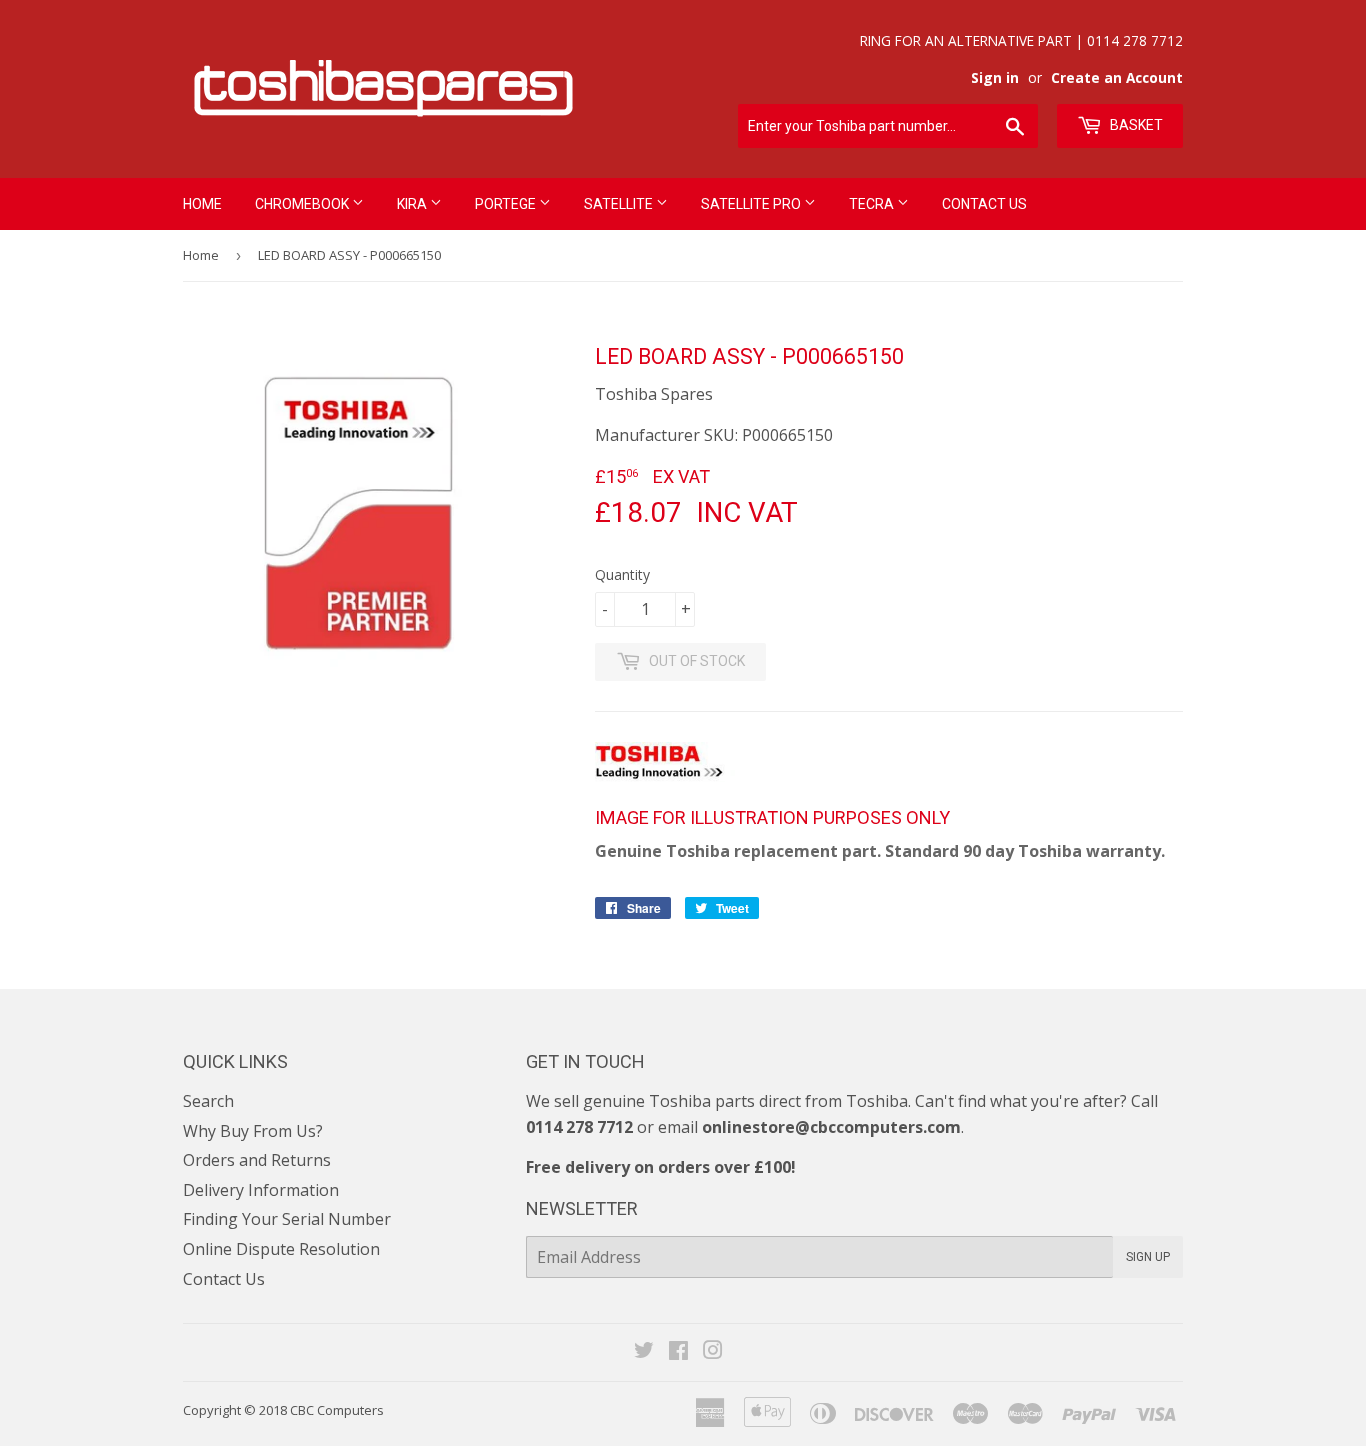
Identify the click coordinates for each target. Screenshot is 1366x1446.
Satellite (620, 204)
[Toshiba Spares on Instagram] (713, 1352)
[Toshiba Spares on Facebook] (678, 1352)
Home (202, 204)
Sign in (995, 77)
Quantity (622, 574)
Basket (1135, 125)
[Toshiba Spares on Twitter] (644, 1352)
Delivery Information (261, 1190)
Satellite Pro (752, 204)
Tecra (873, 204)
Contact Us (984, 204)
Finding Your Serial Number (287, 1219)
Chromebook (303, 204)
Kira (413, 204)
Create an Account (1117, 77)
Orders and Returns (257, 1160)
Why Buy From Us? (253, 1131)
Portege (507, 204)
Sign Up (1148, 1257)
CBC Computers (337, 1410)
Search (208, 1101)
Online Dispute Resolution (281, 1249)
